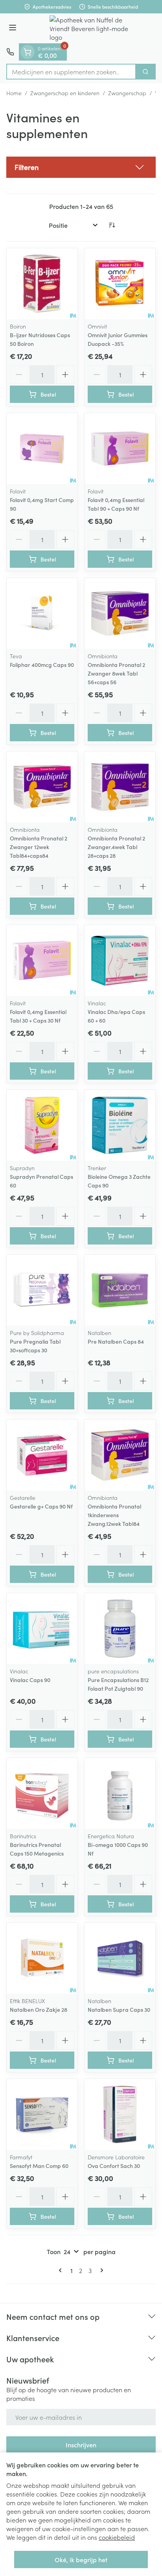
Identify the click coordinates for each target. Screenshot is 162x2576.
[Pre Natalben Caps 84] (120, 1290)
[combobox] (71, 72)
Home (14, 93)
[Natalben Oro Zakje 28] (42, 1958)
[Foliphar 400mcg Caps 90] (42, 613)
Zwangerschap (127, 93)
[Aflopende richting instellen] (112, 225)
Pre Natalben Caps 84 (116, 1341)
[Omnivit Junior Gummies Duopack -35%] (120, 284)
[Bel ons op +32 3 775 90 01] (10, 52)
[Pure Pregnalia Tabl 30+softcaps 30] (42, 1290)
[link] (62, 2270)
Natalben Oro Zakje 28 (39, 2009)
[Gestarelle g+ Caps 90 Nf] (42, 1455)
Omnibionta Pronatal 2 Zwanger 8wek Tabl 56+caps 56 (116, 673)
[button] (81, 167)
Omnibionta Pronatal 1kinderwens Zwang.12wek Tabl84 (114, 1515)
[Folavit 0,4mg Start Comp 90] (42, 449)
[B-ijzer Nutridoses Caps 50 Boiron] (42, 284)
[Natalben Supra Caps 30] (120, 1958)
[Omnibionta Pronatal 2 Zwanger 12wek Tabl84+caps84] (42, 787)
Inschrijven (81, 2445)
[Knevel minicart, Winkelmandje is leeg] (28, 52)
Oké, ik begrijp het (81, 2559)
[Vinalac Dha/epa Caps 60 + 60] (120, 960)
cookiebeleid (117, 2537)
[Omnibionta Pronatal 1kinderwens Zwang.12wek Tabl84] (120, 1455)
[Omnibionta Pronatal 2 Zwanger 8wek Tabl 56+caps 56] (120, 613)
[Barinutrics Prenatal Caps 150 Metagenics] (42, 1793)
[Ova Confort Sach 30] (120, 2114)
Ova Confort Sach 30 (114, 2166)
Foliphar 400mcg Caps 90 (42, 665)
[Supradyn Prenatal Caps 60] (42, 1125)
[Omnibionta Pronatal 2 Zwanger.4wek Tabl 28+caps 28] (120, 787)
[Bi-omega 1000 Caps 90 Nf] (120, 1793)
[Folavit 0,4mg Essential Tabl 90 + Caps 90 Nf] (120, 449)
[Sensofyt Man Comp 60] (42, 2114)
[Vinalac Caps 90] (42, 1629)
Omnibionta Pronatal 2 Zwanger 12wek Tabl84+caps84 (39, 847)
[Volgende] (100, 2270)
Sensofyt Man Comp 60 (39, 2166)
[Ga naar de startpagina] (89, 28)
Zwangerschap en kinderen (65, 93)
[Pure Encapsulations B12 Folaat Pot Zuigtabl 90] (120, 1629)
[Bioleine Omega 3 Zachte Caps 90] (120, 1125)
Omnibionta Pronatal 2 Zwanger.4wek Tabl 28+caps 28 (116, 847)
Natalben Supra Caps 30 (119, 2009)
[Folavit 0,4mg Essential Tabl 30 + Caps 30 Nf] (42, 960)
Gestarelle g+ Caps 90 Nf (41, 1506)
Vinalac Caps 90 (30, 1680)
